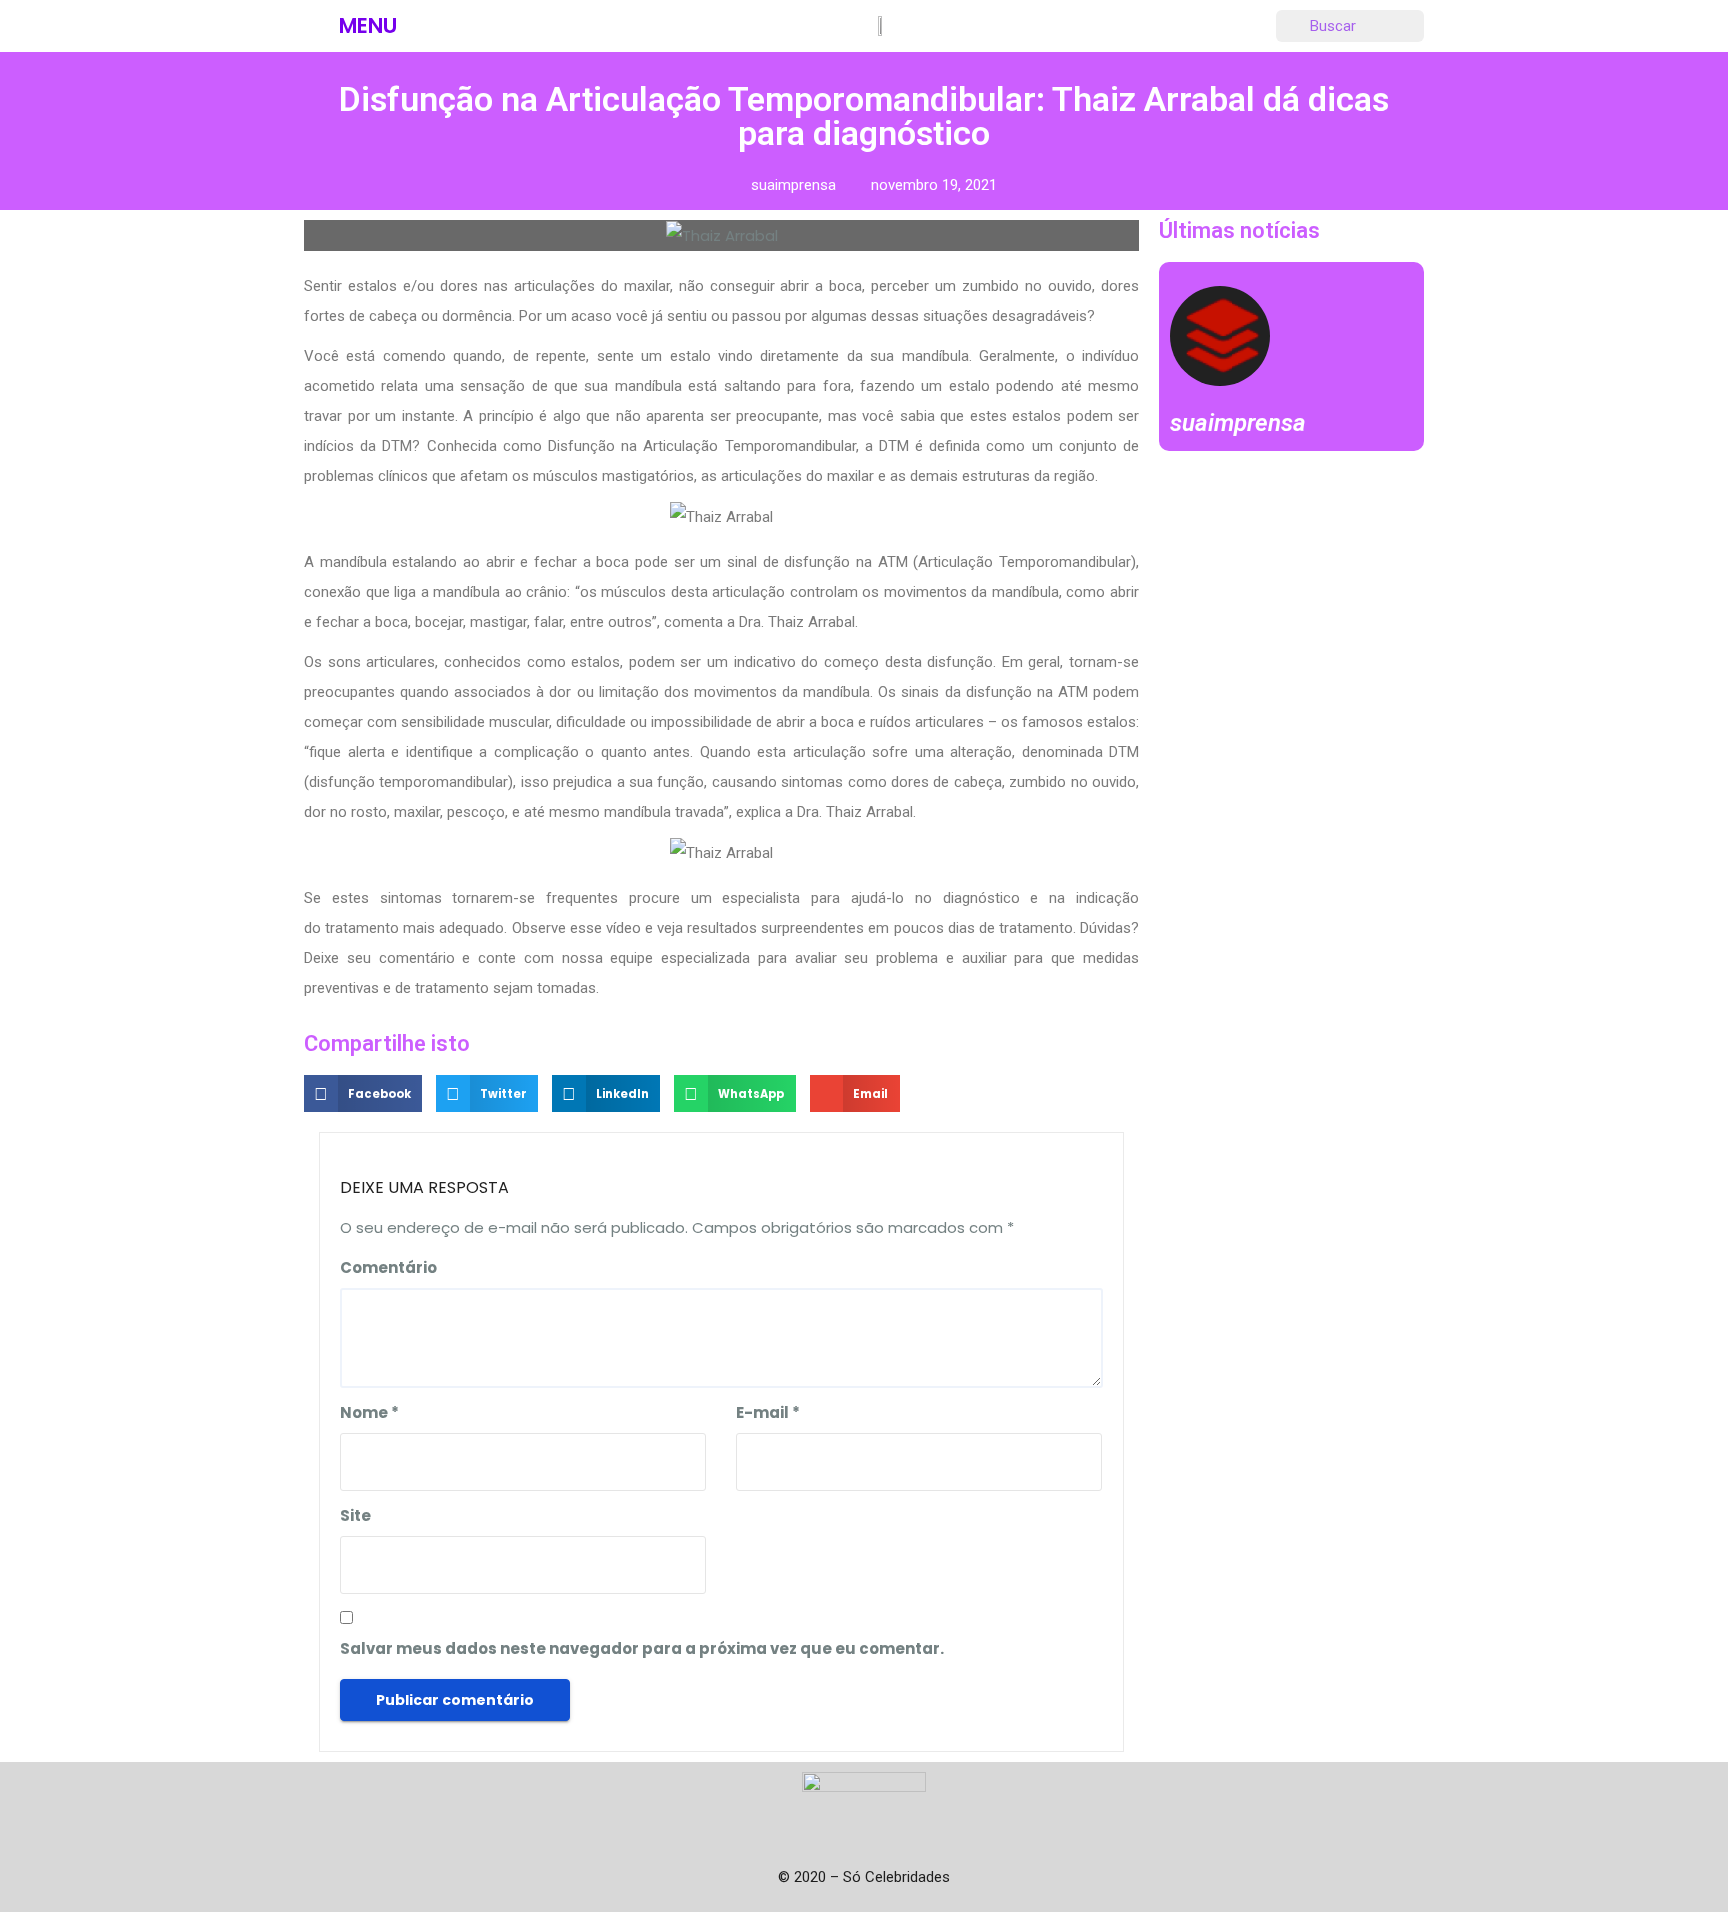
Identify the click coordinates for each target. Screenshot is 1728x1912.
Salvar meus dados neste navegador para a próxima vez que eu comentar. (642, 1648)
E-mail (768, 1412)
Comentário (388, 1267)
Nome (369, 1412)
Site (355, 1515)
